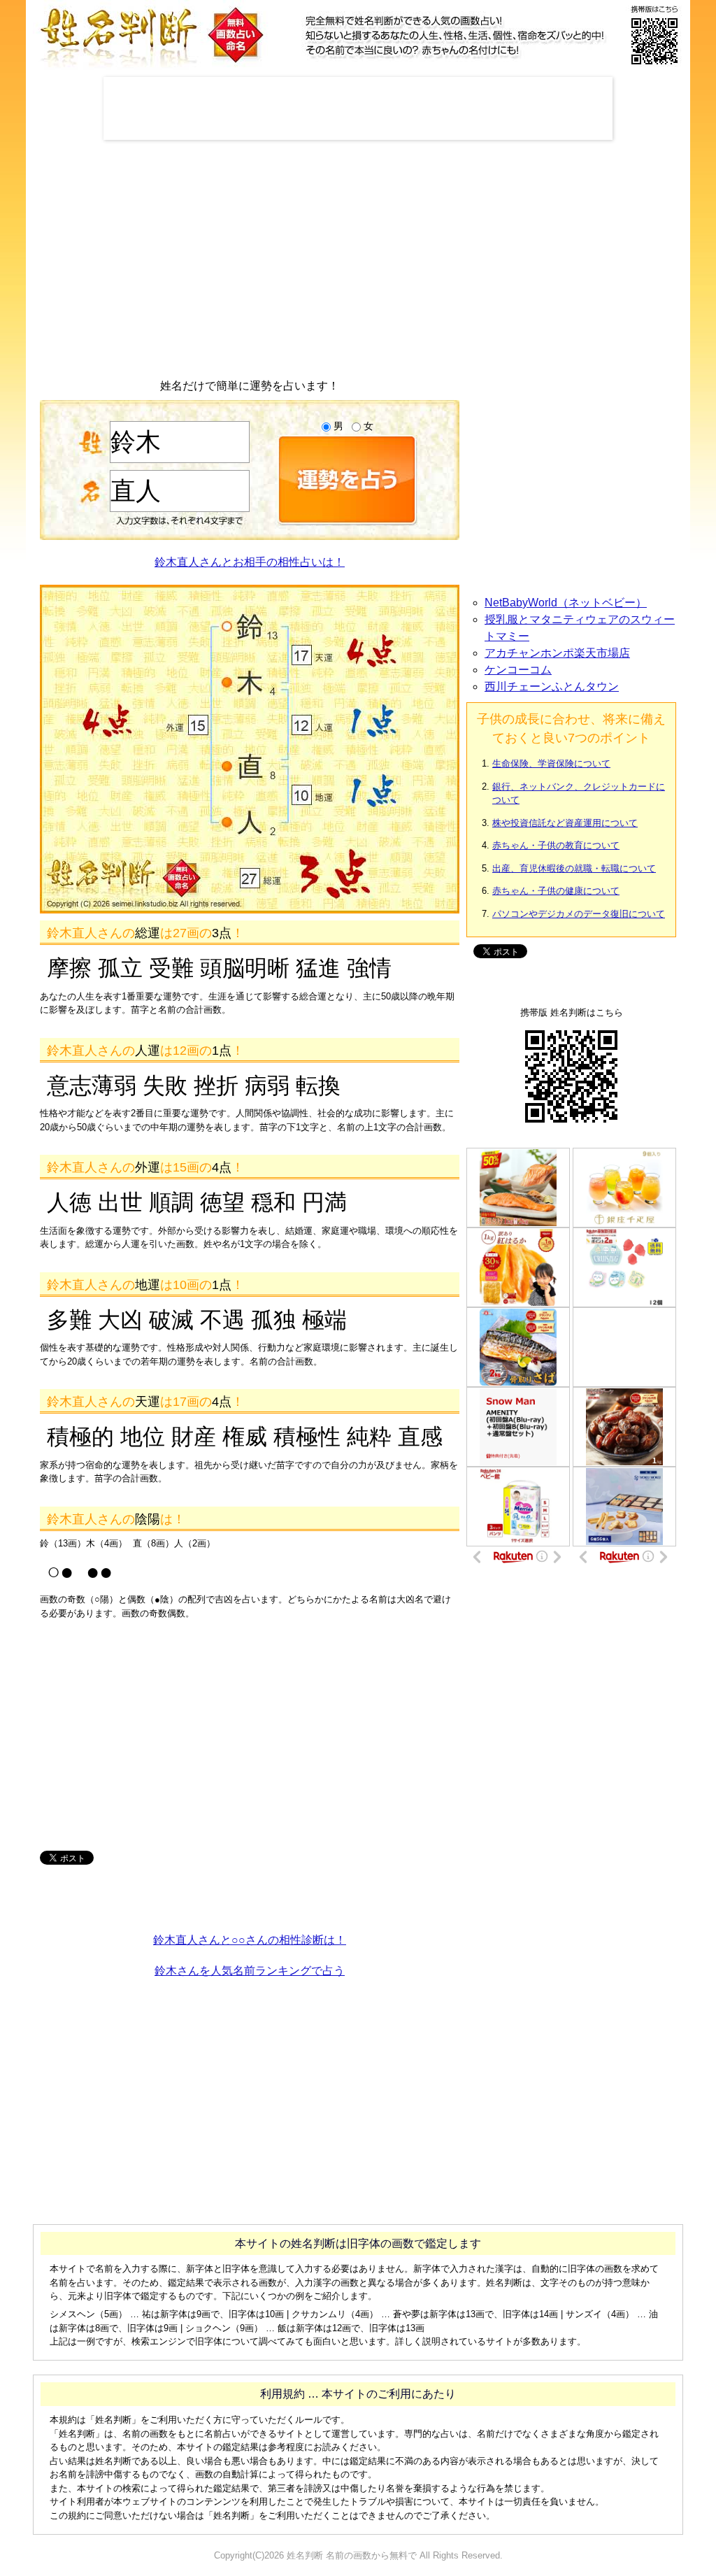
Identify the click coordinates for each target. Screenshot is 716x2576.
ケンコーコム (518, 670)
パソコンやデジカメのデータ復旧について (579, 914)
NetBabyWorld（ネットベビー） (566, 603)
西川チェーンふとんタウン (552, 686)
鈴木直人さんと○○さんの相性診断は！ (250, 1940)
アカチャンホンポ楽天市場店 (557, 653)
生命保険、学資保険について (551, 763)
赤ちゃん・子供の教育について (556, 845)
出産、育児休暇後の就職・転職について (574, 868)
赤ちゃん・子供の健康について (556, 891)
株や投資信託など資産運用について (565, 823)
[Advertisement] (358, 108)
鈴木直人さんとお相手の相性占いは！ (250, 562)
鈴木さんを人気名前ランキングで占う (250, 1971)
